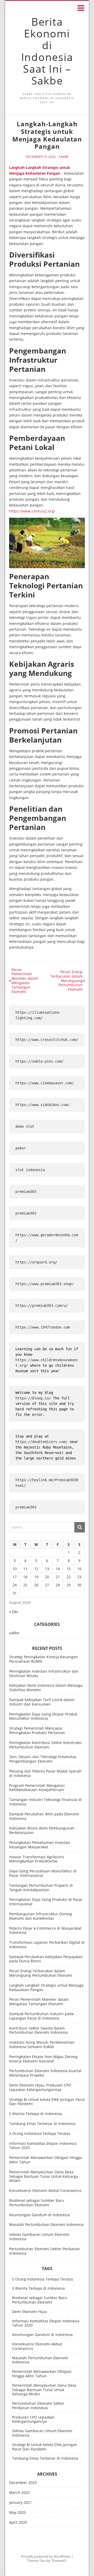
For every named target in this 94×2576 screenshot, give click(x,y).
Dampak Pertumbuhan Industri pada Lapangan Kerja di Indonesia (41, 2016)
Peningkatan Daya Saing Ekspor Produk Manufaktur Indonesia (43, 1716)
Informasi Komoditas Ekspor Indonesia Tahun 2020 (43, 2146)
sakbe (64, 157)
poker (21, 1148)
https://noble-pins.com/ (39, 1061)
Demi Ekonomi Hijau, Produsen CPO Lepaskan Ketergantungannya (40, 2087)
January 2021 (20, 2503)
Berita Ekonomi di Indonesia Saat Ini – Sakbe (47, 51)
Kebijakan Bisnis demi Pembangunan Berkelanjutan (42, 1830)
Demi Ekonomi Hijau (30, 2312)
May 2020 (17, 2513)
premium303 (26, 1192)
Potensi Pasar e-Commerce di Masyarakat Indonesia (45, 1930)
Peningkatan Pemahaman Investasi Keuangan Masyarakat (40, 1845)
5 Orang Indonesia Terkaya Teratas (40, 2133)
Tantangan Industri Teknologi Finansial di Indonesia (45, 1802)
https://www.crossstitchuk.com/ (47, 1040)
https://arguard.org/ (36, 1262)
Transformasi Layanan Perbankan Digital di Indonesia (47, 1945)
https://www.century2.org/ (32, 511)
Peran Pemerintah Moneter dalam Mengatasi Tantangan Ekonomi (39, 2002)
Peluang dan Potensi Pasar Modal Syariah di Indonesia (45, 1773)
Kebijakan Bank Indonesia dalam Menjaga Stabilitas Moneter (46, 1688)
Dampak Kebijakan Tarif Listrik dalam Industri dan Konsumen (42, 1702)
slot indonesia (30, 1170)
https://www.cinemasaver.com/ (45, 1083)
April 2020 (18, 2523)
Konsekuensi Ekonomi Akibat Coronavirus (45, 2190)
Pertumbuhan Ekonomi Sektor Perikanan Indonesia (45, 2251)
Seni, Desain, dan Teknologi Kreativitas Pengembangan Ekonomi (43, 1759)
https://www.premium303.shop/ (45, 1284)
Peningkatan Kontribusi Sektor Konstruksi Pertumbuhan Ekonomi (45, 1745)
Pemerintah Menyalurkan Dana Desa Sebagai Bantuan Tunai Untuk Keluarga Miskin (44, 2176)
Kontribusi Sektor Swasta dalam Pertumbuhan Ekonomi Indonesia (38, 2030)
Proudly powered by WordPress (46, 2556)
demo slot (25, 1126)
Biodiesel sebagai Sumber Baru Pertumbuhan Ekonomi (37, 2203)
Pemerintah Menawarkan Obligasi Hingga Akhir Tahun (46, 2160)
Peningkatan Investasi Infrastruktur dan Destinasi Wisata (44, 1673)
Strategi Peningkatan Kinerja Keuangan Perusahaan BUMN (43, 1659)
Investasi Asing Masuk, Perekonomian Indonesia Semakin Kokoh (42, 2044)
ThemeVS (59, 2561)
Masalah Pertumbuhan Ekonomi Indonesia (46, 2224)
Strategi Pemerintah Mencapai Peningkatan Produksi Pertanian (37, 1730)
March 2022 (19, 2493)
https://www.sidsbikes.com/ (43, 1105)
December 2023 (23, 2483)
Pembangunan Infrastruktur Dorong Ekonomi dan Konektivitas (41, 1916)
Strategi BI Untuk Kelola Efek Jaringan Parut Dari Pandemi (47, 2102)
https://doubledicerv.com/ (42, 1442)
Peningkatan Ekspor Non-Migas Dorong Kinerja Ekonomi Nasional (43, 2059)
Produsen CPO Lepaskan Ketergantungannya (33, 2419)
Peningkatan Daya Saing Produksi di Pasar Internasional (46, 1902)
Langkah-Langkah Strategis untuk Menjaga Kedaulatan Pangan (46, 1987)
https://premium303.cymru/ (42, 1306)
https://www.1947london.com (43, 1327)
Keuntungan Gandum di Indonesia (39, 2215)
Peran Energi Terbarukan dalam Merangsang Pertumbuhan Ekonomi (41, 1973)
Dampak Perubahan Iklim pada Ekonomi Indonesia (44, 1816)
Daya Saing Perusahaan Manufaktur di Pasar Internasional (43, 1873)
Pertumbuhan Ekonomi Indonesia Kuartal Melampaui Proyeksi (45, 2073)
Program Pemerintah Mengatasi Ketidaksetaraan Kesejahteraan (37, 1788)
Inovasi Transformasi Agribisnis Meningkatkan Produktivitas (37, 1859)
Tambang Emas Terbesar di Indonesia (42, 2124)
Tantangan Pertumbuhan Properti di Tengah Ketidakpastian (41, 1888)
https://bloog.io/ (34, 1398)
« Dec (14, 1612)
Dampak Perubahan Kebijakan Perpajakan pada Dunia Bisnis (46, 1959)
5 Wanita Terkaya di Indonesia (36, 2114)
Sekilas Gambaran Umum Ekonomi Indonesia (39, 2237)
